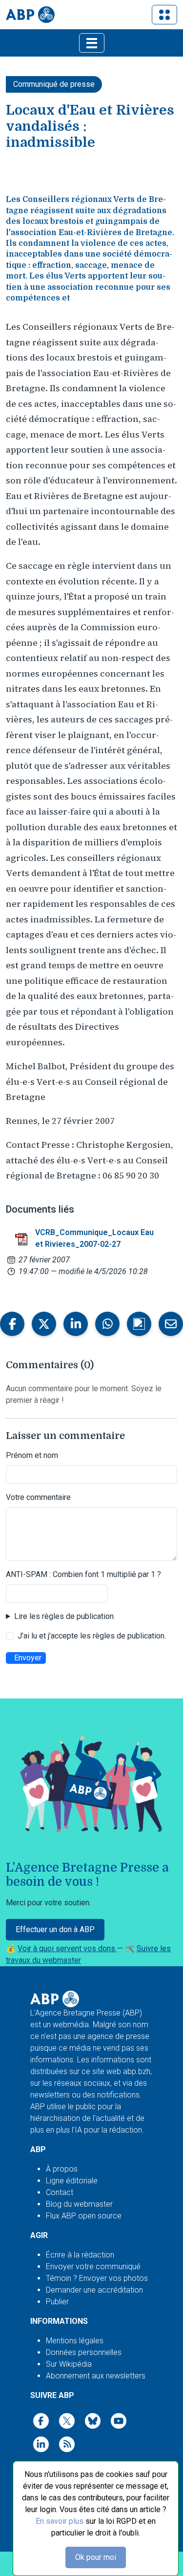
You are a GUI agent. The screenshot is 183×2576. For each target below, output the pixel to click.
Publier (57, 2302)
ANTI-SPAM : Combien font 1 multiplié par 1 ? (83, 1574)
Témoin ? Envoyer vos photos (97, 2278)
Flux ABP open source (84, 2216)
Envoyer (28, 1658)
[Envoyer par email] (171, 1324)
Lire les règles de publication (64, 1616)
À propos (62, 2169)
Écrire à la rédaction (80, 2255)
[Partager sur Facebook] (12, 1324)
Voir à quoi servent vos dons (67, 1948)
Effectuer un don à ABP (55, 1929)
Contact (60, 2192)
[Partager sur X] (44, 1324)
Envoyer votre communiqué (93, 2266)
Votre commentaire (38, 1497)
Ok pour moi (96, 2557)
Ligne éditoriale (72, 2181)
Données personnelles (84, 2352)
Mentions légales (75, 2341)
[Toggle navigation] (164, 15)
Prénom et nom (32, 1455)
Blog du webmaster (79, 2204)
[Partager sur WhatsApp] (107, 1324)
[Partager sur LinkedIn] (76, 1324)
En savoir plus (60, 2521)
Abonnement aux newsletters (96, 2376)
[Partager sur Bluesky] (139, 1324)
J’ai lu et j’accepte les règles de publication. (92, 1636)
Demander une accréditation (94, 2290)
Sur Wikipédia (69, 2364)
